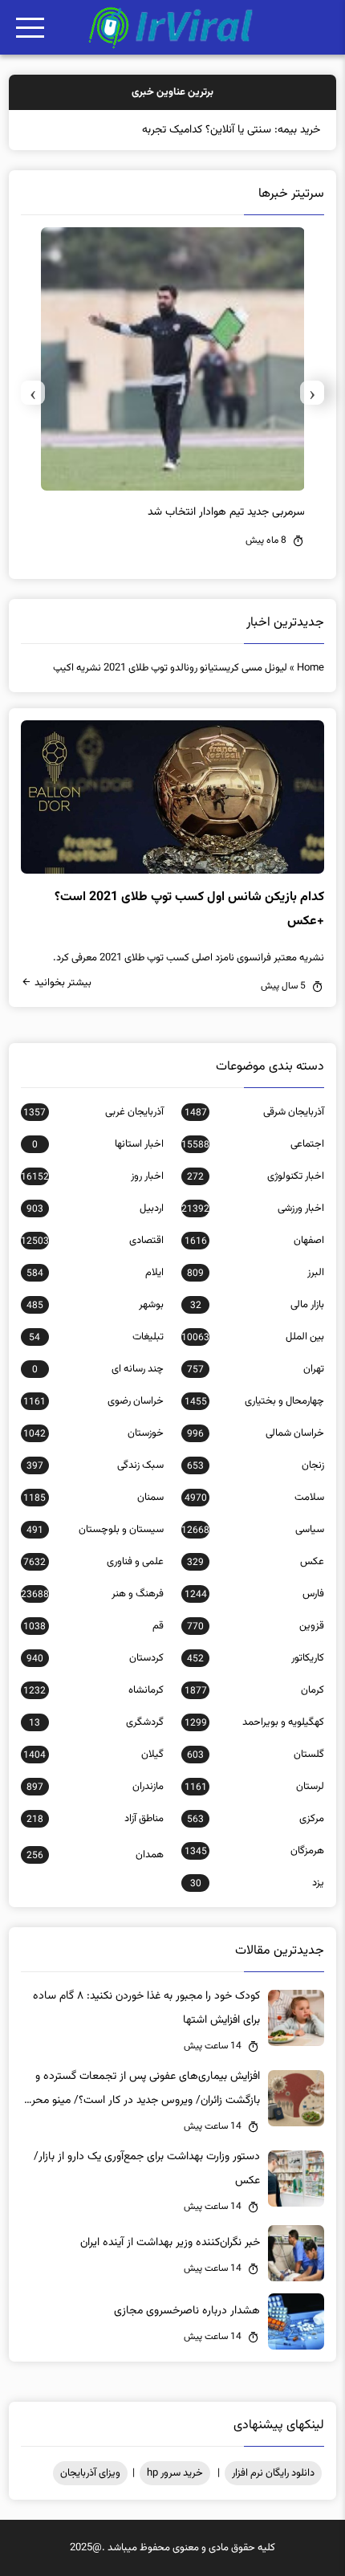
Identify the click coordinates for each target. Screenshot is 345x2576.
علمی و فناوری (93, 1562)
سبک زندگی (95, 1465)
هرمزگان (254, 1851)
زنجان (256, 1465)
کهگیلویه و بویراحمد (254, 1722)
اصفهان (254, 1241)
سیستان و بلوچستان (95, 1530)
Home (310, 668)
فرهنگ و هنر (92, 1594)
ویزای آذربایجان (90, 2473)
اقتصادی (92, 1241)
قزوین (256, 1626)
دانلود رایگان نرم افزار (273, 2473)
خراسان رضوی (93, 1401)
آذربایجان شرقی (254, 1112)
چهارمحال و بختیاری (254, 1401)
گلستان (256, 1755)
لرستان (254, 1787)
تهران (256, 1369)
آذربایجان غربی (93, 1112)
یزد (257, 1883)
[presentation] (312, 393)
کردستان (95, 1658)
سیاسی (253, 1530)
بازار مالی (257, 1305)
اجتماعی (253, 1144)
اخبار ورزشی (253, 1209)
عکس (256, 1562)
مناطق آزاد (95, 1819)
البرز (256, 1273)
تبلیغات (96, 1337)
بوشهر (95, 1305)
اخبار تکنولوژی (256, 1176)
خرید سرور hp (175, 2473)
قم (93, 1626)
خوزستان (93, 1433)
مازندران (95, 1787)
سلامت (254, 1498)
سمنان (93, 1498)
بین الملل (253, 1337)
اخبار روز (92, 1176)
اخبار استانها (98, 1144)
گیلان (93, 1755)
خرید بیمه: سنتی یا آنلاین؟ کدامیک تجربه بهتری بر (212, 130)
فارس (254, 1594)
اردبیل (95, 1209)
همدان (95, 1855)
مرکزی (256, 1819)
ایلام (95, 1273)
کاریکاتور (256, 1658)
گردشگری (96, 1722)
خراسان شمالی (256, 1433)
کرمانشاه (93, 1690)
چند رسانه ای (98, 1369)
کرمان (254, 1690)
